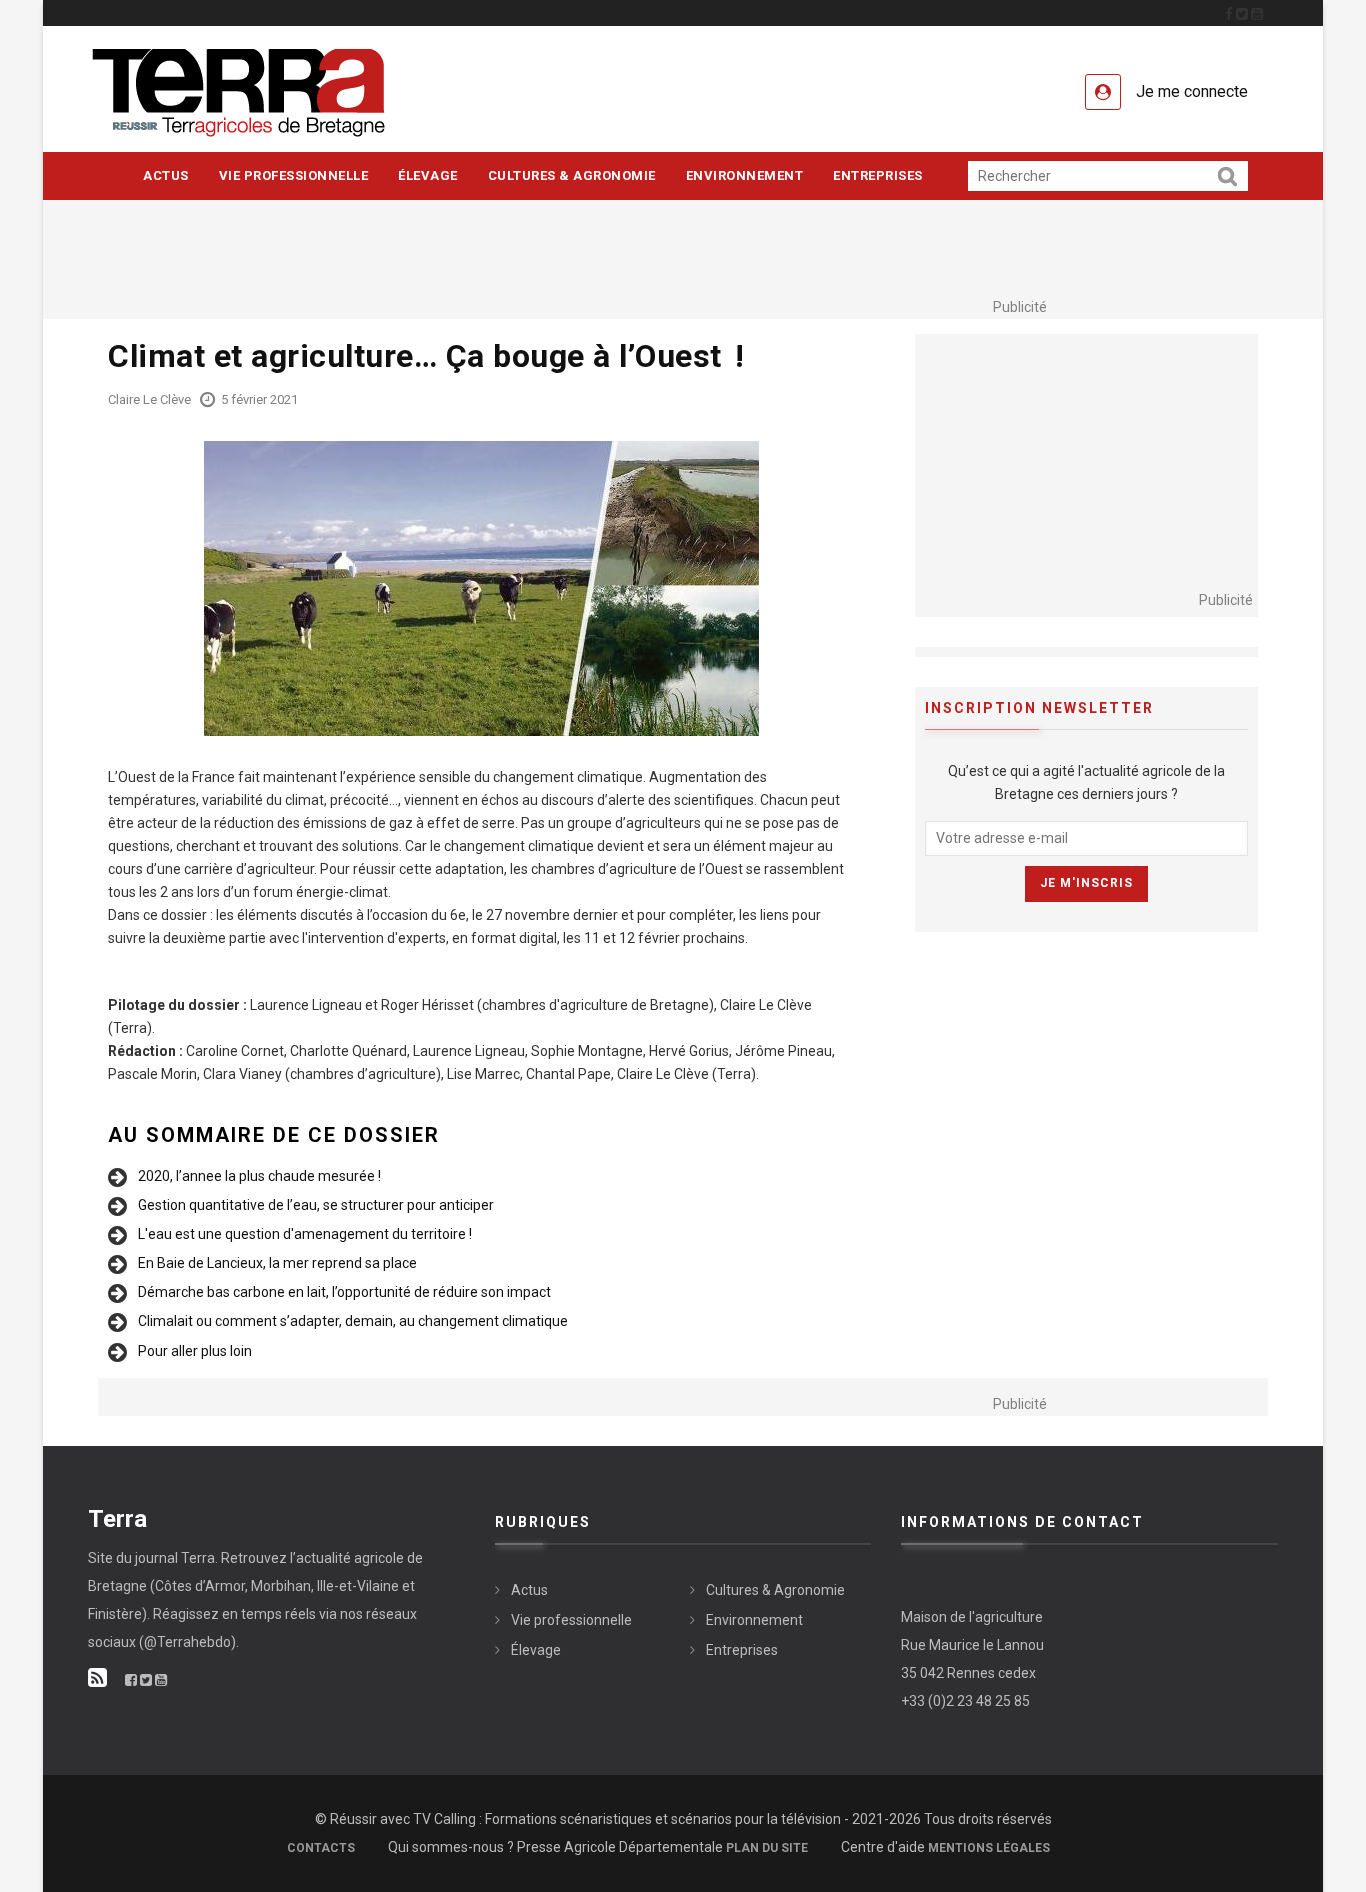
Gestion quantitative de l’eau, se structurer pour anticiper (316, 1205)
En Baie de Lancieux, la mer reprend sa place (277, 1263)
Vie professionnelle (294, 175)
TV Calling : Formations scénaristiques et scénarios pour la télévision (627, 1819)
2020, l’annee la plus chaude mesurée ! (259, 1176)
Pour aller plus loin (195, 1351)
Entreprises (878, 175)
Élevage (428, 175)
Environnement (745, 175)
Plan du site (767, 1848)
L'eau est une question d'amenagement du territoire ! (305, 1234)
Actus (166, 175)
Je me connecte (1192, 91)
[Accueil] (271, 92)
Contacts (321, 1848)
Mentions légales (989, 1848)
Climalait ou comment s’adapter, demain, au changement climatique (353, 1321)
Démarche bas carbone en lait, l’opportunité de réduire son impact (344, 1292)
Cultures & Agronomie (572, 175)
